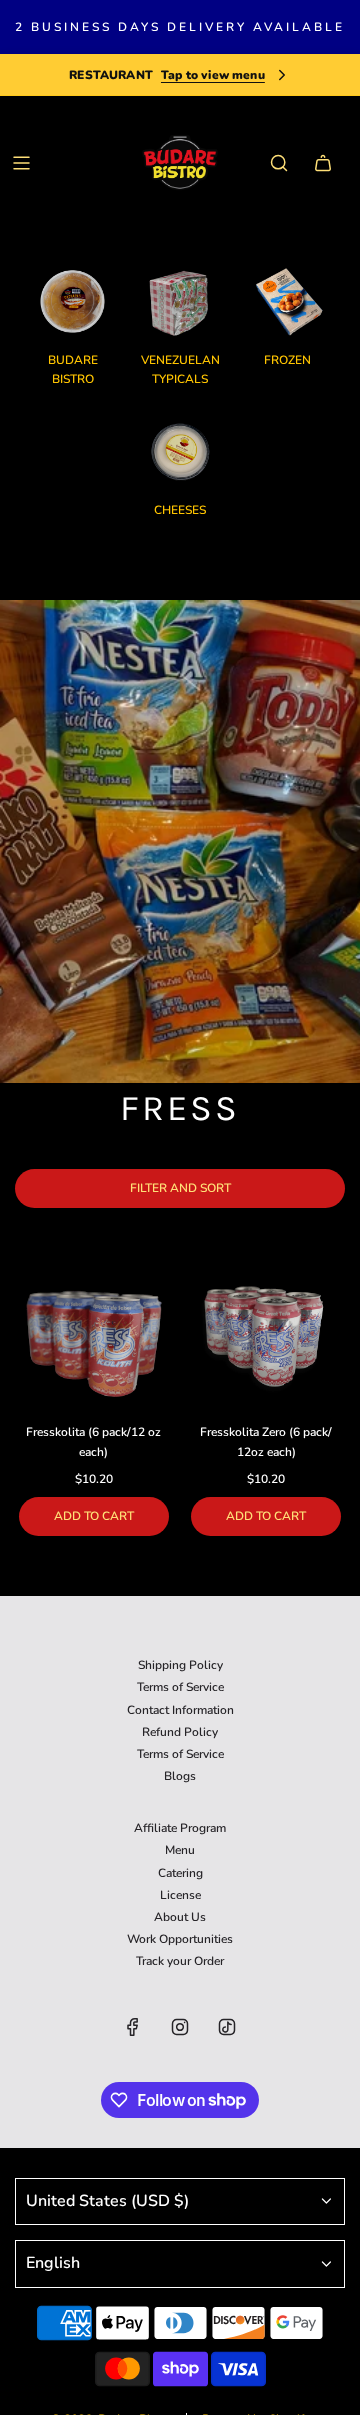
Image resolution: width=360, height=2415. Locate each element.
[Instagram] (180, 2027)
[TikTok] (227, 2027)
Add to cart (94, 1516)
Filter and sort (180, 1188)
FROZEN (287, 360)
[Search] (279, 163)
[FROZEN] (287, 301)
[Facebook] (133, 2027)
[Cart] (323, 163)
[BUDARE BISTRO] (73, 301)
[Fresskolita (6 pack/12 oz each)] (94, 1337)
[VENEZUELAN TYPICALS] (180, 301)
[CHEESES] (180, 451)
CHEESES (180, 510)
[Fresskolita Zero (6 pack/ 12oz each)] (267, 1337)
